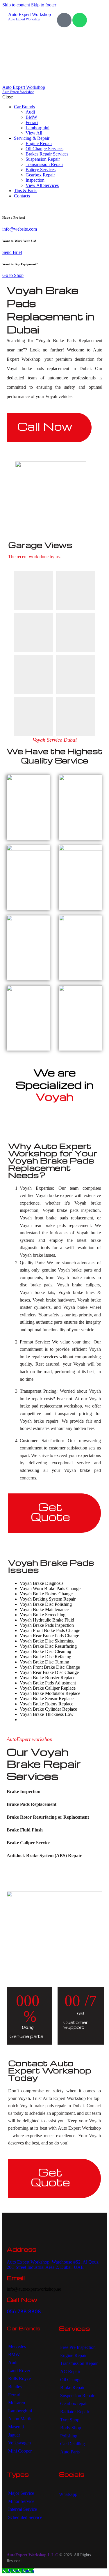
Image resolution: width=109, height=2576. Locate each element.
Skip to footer (44, 5)
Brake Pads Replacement (32, 1804)
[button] (54, 1792)
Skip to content (16, 5)
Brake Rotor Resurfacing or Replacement (48, 1817)
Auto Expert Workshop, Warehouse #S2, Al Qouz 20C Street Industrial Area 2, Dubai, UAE (53, 2265)
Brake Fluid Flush (25, 1830)
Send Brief (12, 252)
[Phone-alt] (64, 20)
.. (23, 2561)
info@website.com (20, 229)
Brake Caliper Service (28, 1843)
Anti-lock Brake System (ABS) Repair (44, 1855)
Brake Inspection (24, 1791)
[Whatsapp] (80, 20)
